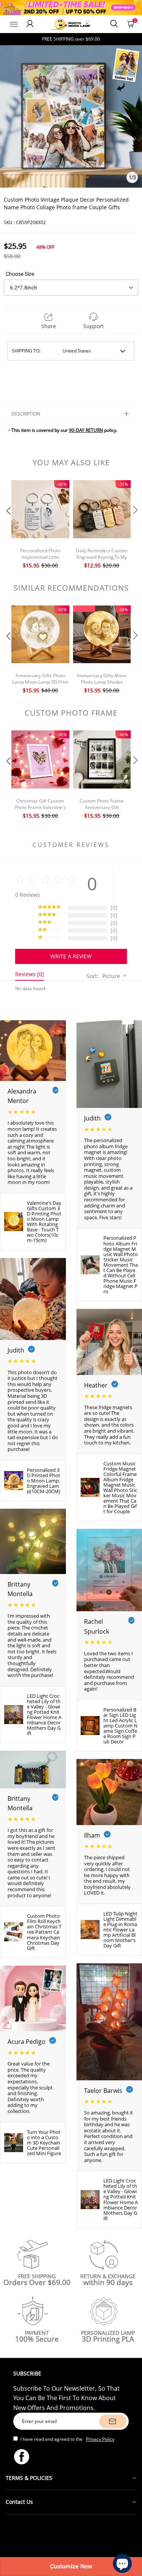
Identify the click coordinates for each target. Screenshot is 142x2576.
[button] (8, 525)
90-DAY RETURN (86, 430)
